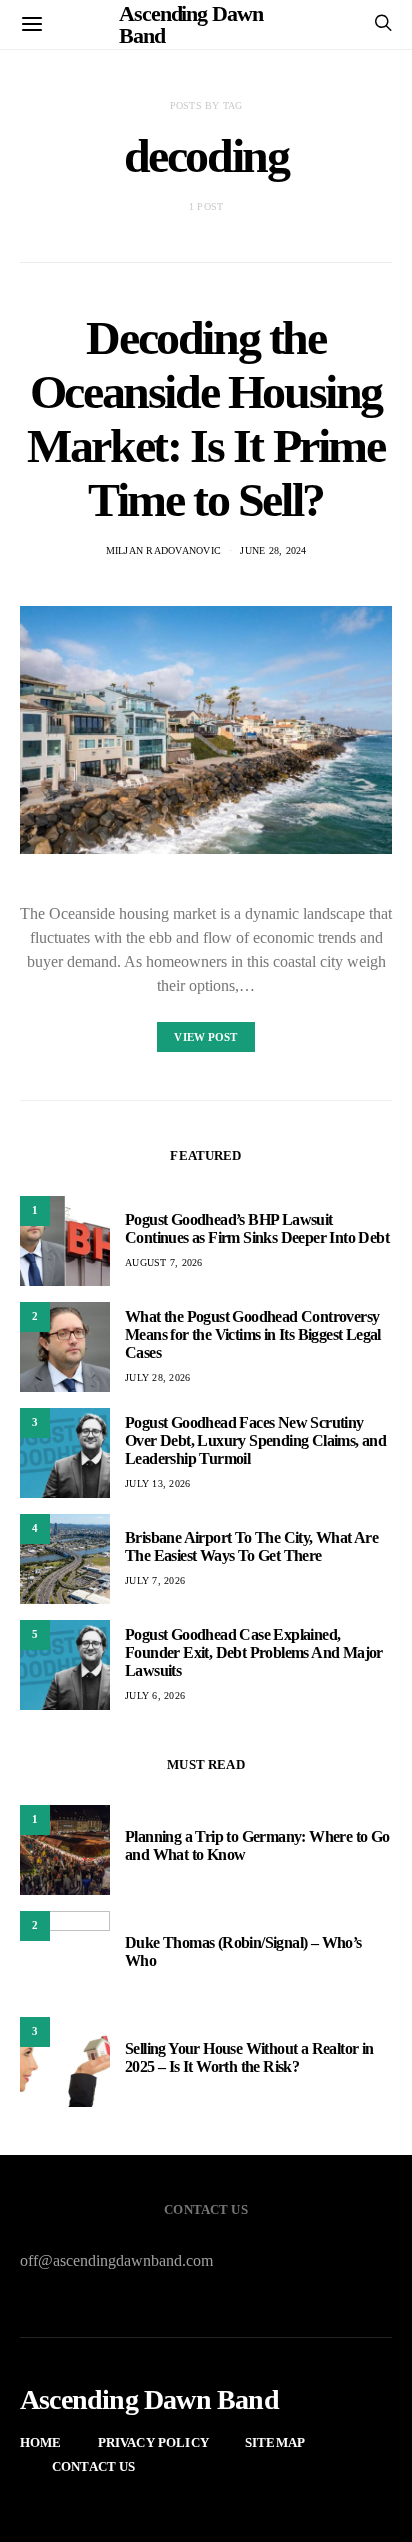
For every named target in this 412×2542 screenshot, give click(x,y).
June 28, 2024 (273, 550)
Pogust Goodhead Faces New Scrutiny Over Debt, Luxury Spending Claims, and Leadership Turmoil (255, 1440)
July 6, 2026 (155, 1695)
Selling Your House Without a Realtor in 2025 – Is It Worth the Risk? (249, 2057)
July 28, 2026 (157, 1377)
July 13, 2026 (157, 1483)
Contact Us (94, 2466)
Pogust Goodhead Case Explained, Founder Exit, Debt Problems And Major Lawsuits (254, 1652)
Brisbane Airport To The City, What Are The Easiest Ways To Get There (251, 1546)
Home (41, 2442)
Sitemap (275, 2442)
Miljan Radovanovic (164, 550)
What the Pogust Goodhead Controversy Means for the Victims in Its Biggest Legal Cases (253, 1334)
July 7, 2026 (155, 1580)
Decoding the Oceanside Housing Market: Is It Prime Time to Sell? (205, 418)
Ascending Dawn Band (149, 2400)
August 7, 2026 (164, 1262)
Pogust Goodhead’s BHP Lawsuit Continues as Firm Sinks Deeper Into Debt (257, 1228)
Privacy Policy (153, 2442)
